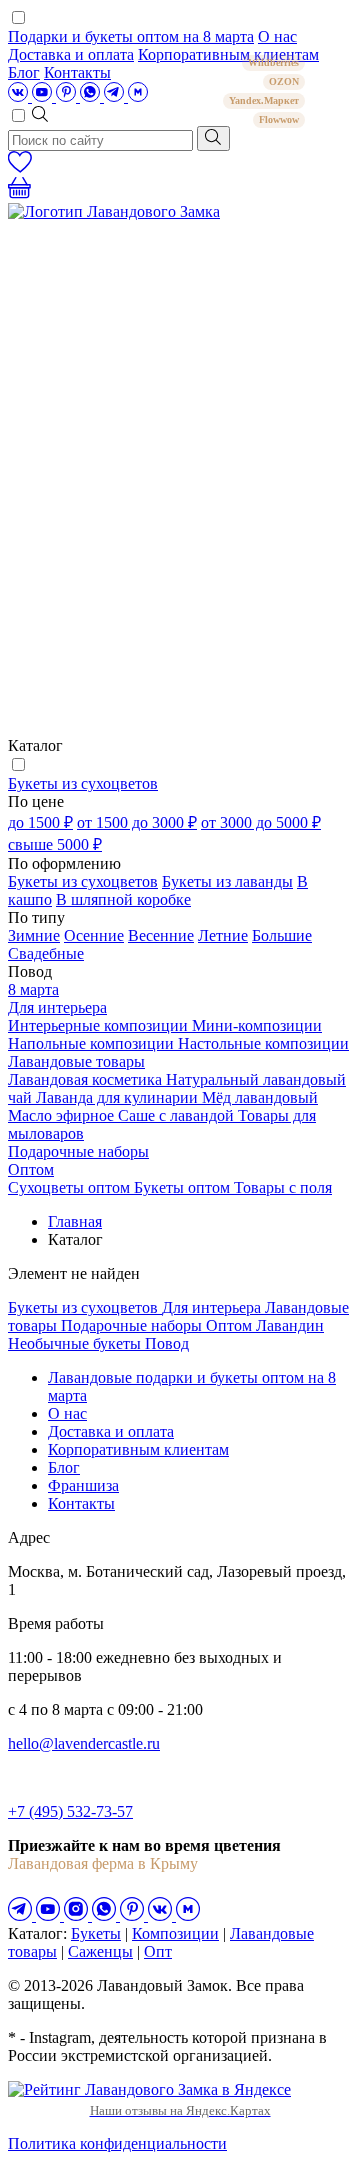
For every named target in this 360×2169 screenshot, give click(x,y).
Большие (282, 935)
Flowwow (279, 119)
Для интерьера (57, 1007)
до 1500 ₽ (40, 822)
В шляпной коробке (123, 899)
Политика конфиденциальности (117, 2143)
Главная (75, 1221)
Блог (24, 72)
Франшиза (83, 1485)
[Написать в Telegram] (116, 96)
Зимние (34, 935)
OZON (284, 81)
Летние (223, 935)
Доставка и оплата (71, 54)
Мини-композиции (257, 1025)
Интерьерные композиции (100, 1025)
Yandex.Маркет (264, 100)
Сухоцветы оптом (71, 1187)
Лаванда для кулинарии (119, 1097)
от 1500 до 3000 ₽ (137, 822)
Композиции (175, 1933)
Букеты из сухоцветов (83, 783)
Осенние (94, 935)
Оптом (31, 1169)
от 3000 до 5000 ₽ (261, 822)
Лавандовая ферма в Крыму (103, 1863)
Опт (158, 1951)
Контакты (77, 72)
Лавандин (290, 1325)
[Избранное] (20, 167)
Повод (167, 1343)
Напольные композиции (93, 1043)
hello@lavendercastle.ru (84, 1743)
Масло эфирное (63, 1115)
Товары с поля (283, 1187)
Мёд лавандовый (260, 1097)
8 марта (33, 989)
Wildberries (273, 62)
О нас (277, 36)
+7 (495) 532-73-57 (70, 1811)
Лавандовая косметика (87, 1079)
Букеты (96, 1933)
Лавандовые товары (76, 1061)
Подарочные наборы (78, 1151)
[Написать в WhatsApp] (92, 96)
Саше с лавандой (178, 1115)
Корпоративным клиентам (138, 1449)
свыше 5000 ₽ (55, 844)
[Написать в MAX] (138, 96)
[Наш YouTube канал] (44, 96)
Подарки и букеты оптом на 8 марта (131, 36)
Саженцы (100, 1951)
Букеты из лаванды (227, 881)
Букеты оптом (184, 1187)
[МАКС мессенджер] (188, 1915)
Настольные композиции (263, 1043)
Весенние (161, 935)
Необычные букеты (76, 1343)
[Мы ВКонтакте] (20, 96)
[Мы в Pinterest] (68, 96)
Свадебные (46, 953)
